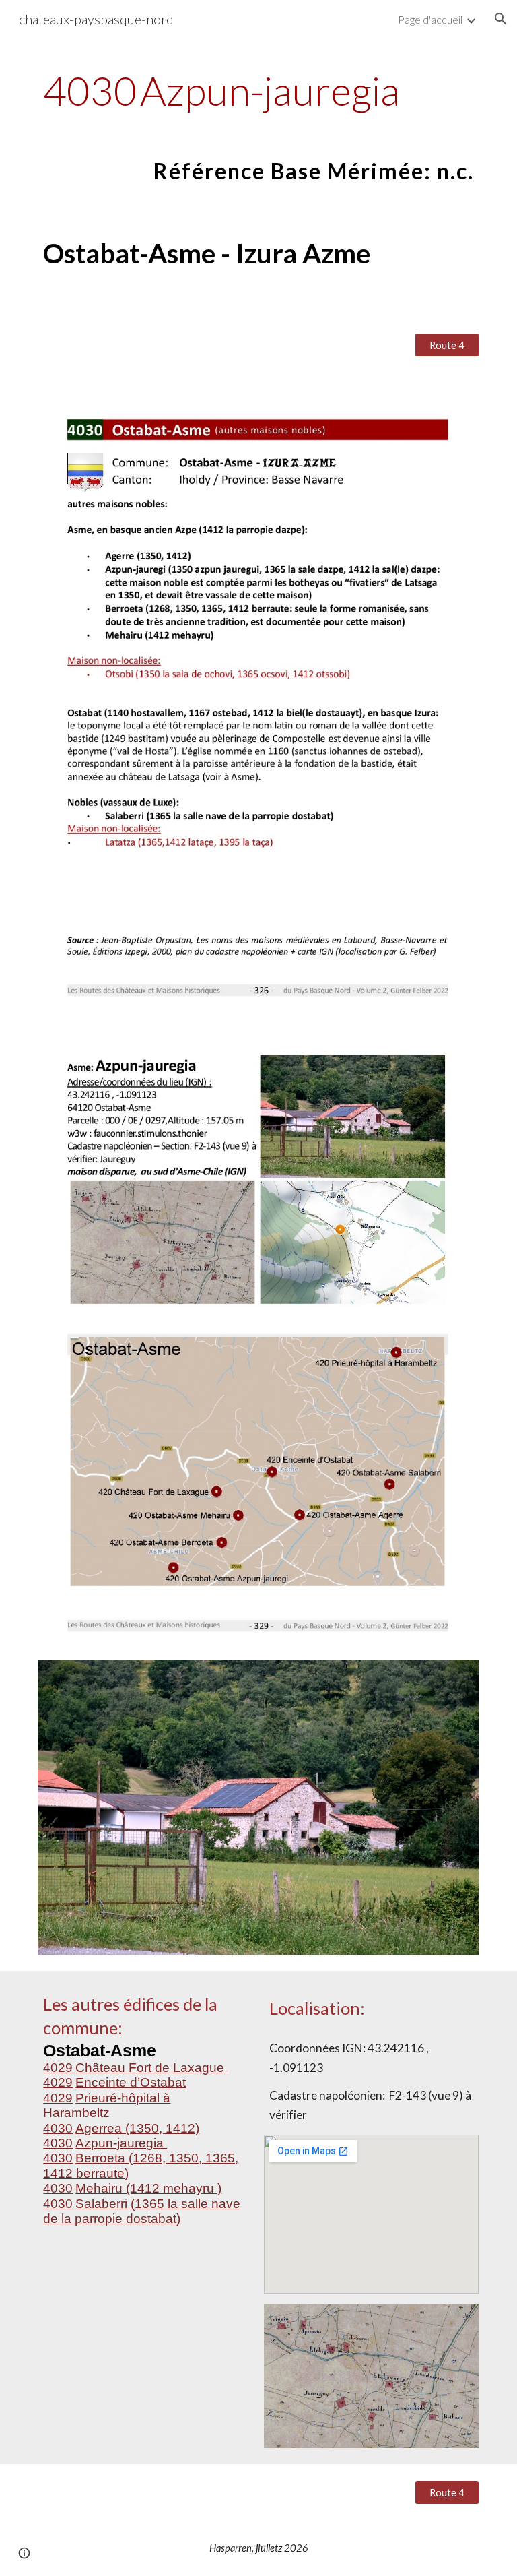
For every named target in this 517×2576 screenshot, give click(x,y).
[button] (501, 19)
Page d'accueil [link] (430, 19)
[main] (258, 126)
